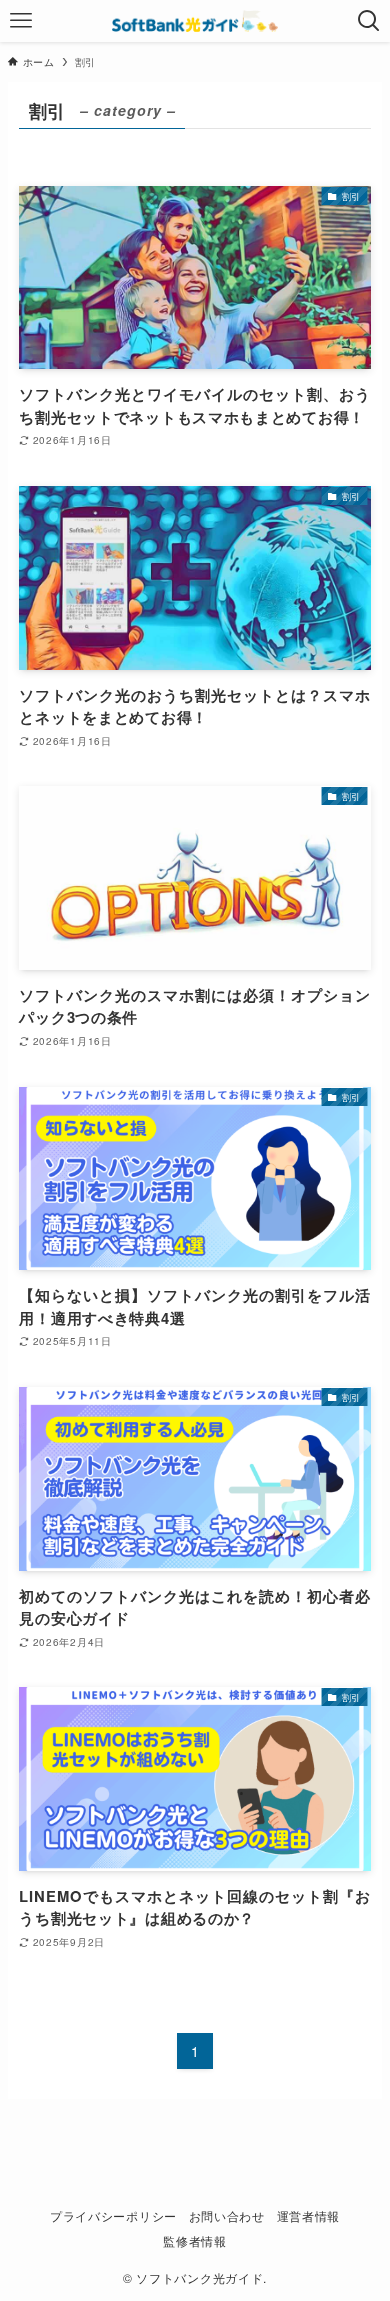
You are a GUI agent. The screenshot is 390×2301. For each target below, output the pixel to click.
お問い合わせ (227, 2216)
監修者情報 (195, 2241)
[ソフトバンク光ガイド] (195, 21)
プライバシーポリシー (113, 2216)
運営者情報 (309, 2216)
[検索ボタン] (369, 21)
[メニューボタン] (21, 21)
